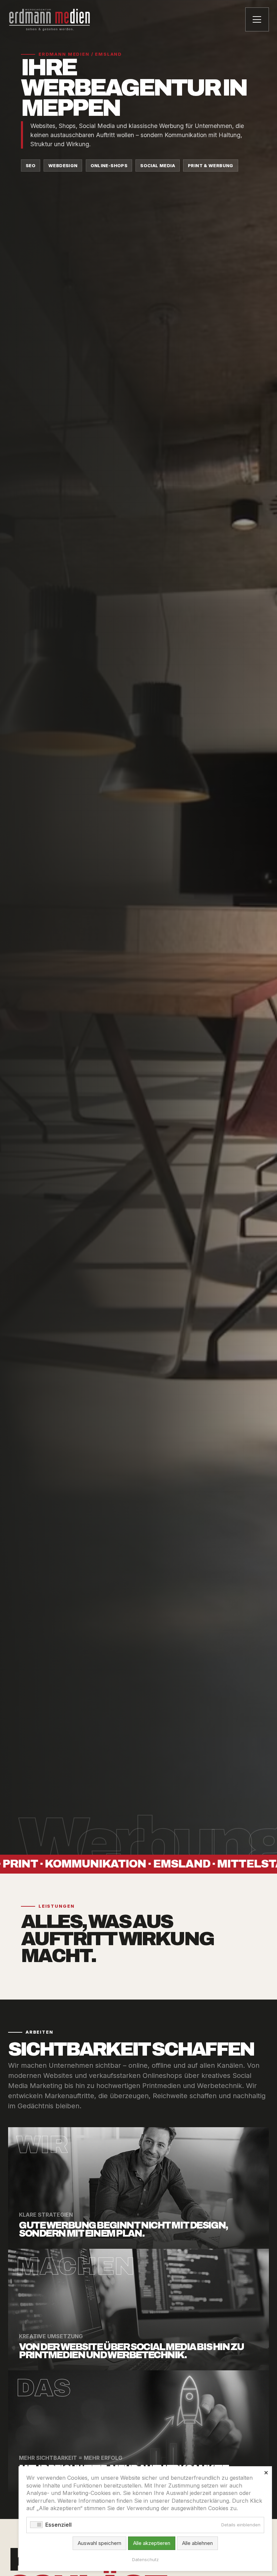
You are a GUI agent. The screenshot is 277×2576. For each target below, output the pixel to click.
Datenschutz (145, 2559)
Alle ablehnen (197, 2543)
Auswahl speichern (99, 2543)
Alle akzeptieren (152, 2543)
